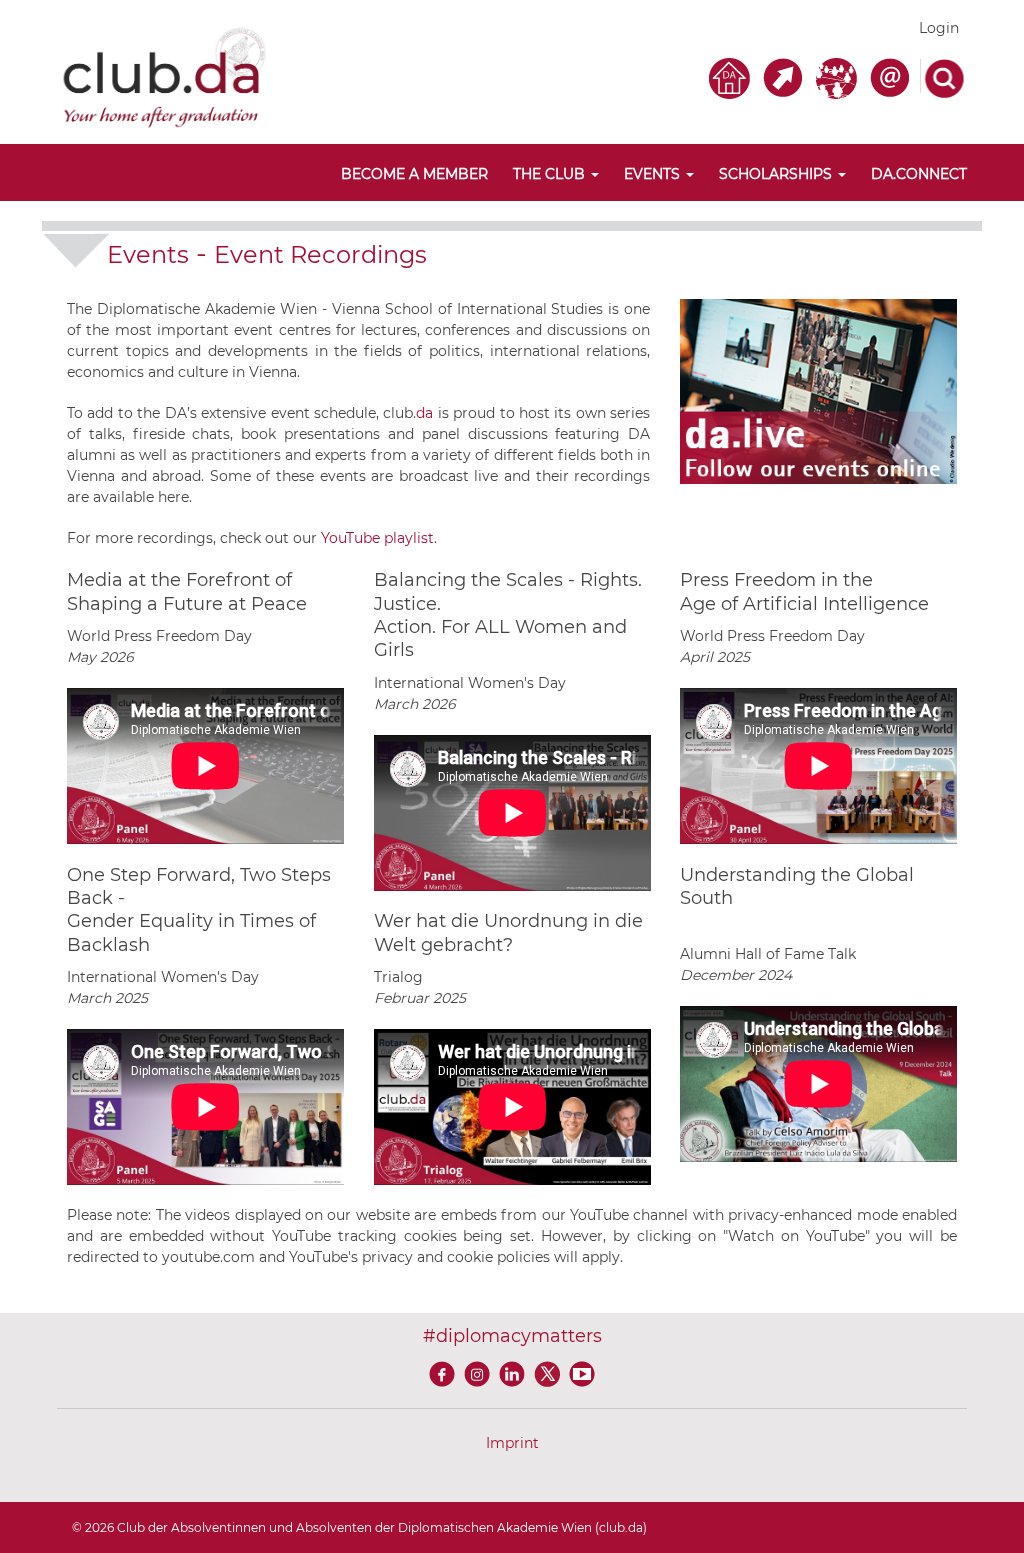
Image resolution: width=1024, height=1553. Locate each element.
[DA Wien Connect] (839, 76)
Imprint (512, 1443)
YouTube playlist (377, 538)
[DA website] (732, 76)
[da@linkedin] (515, 1373)
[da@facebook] (445, 1373)
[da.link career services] (786, 76)
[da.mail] (893, 76)
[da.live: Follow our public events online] (818, 390)
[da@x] (550, 1373)
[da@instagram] (480, 1373)
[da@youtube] (582, 1373)
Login (939, 28)
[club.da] (164, 76)
